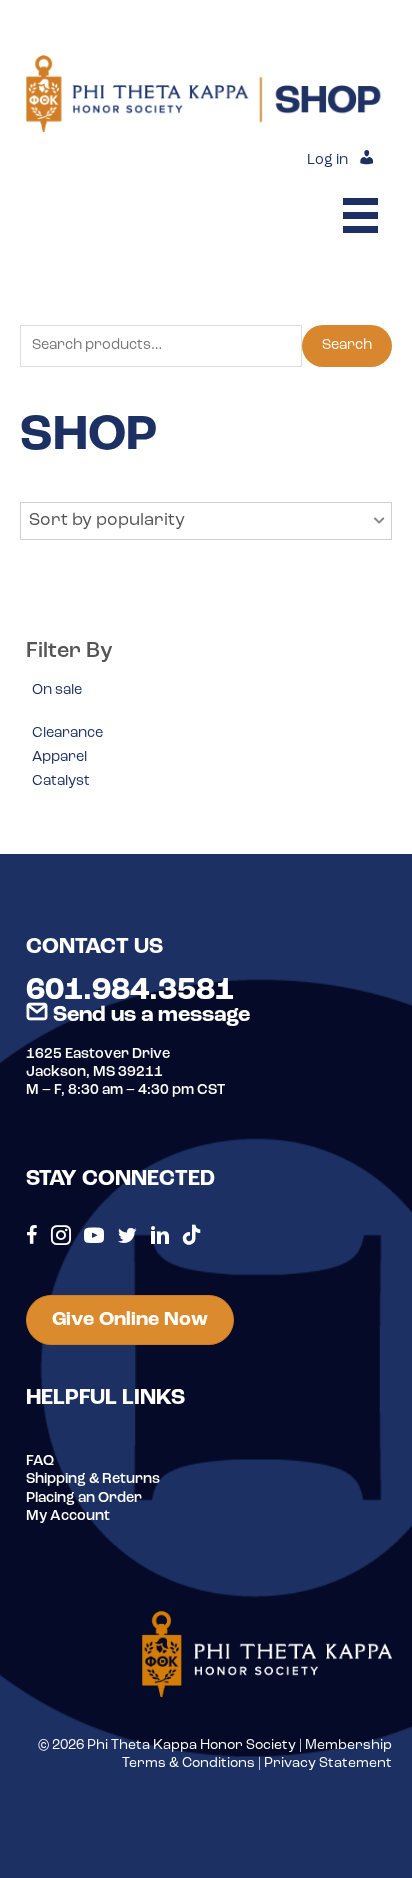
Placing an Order (84, 1498)
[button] (206, 521)
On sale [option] (57, 690)
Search (347, 345)
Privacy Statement (328, 1763)
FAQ (40, 1461)
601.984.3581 (130, 991)
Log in (327, 160)
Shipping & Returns (93, 1479)
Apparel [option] (59, 757)
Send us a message (149, 1015)
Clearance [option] (67, 733)
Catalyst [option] (61, 781)
